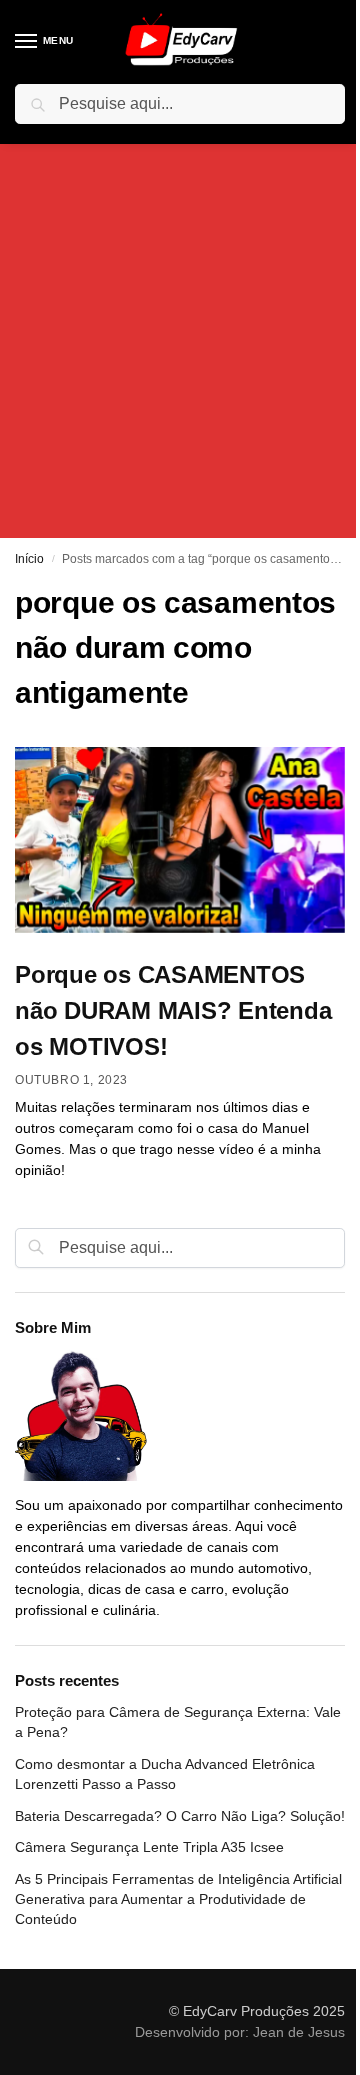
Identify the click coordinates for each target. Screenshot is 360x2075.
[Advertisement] (180, 324)
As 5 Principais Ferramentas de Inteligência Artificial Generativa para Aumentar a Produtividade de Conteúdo (178, 1899)
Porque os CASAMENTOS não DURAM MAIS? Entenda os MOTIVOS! (173, 1010)
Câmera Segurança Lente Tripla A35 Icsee (149, 1847)
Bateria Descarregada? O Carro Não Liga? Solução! (180, 1816)
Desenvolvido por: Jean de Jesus (240, 2032)
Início (29, 559)
